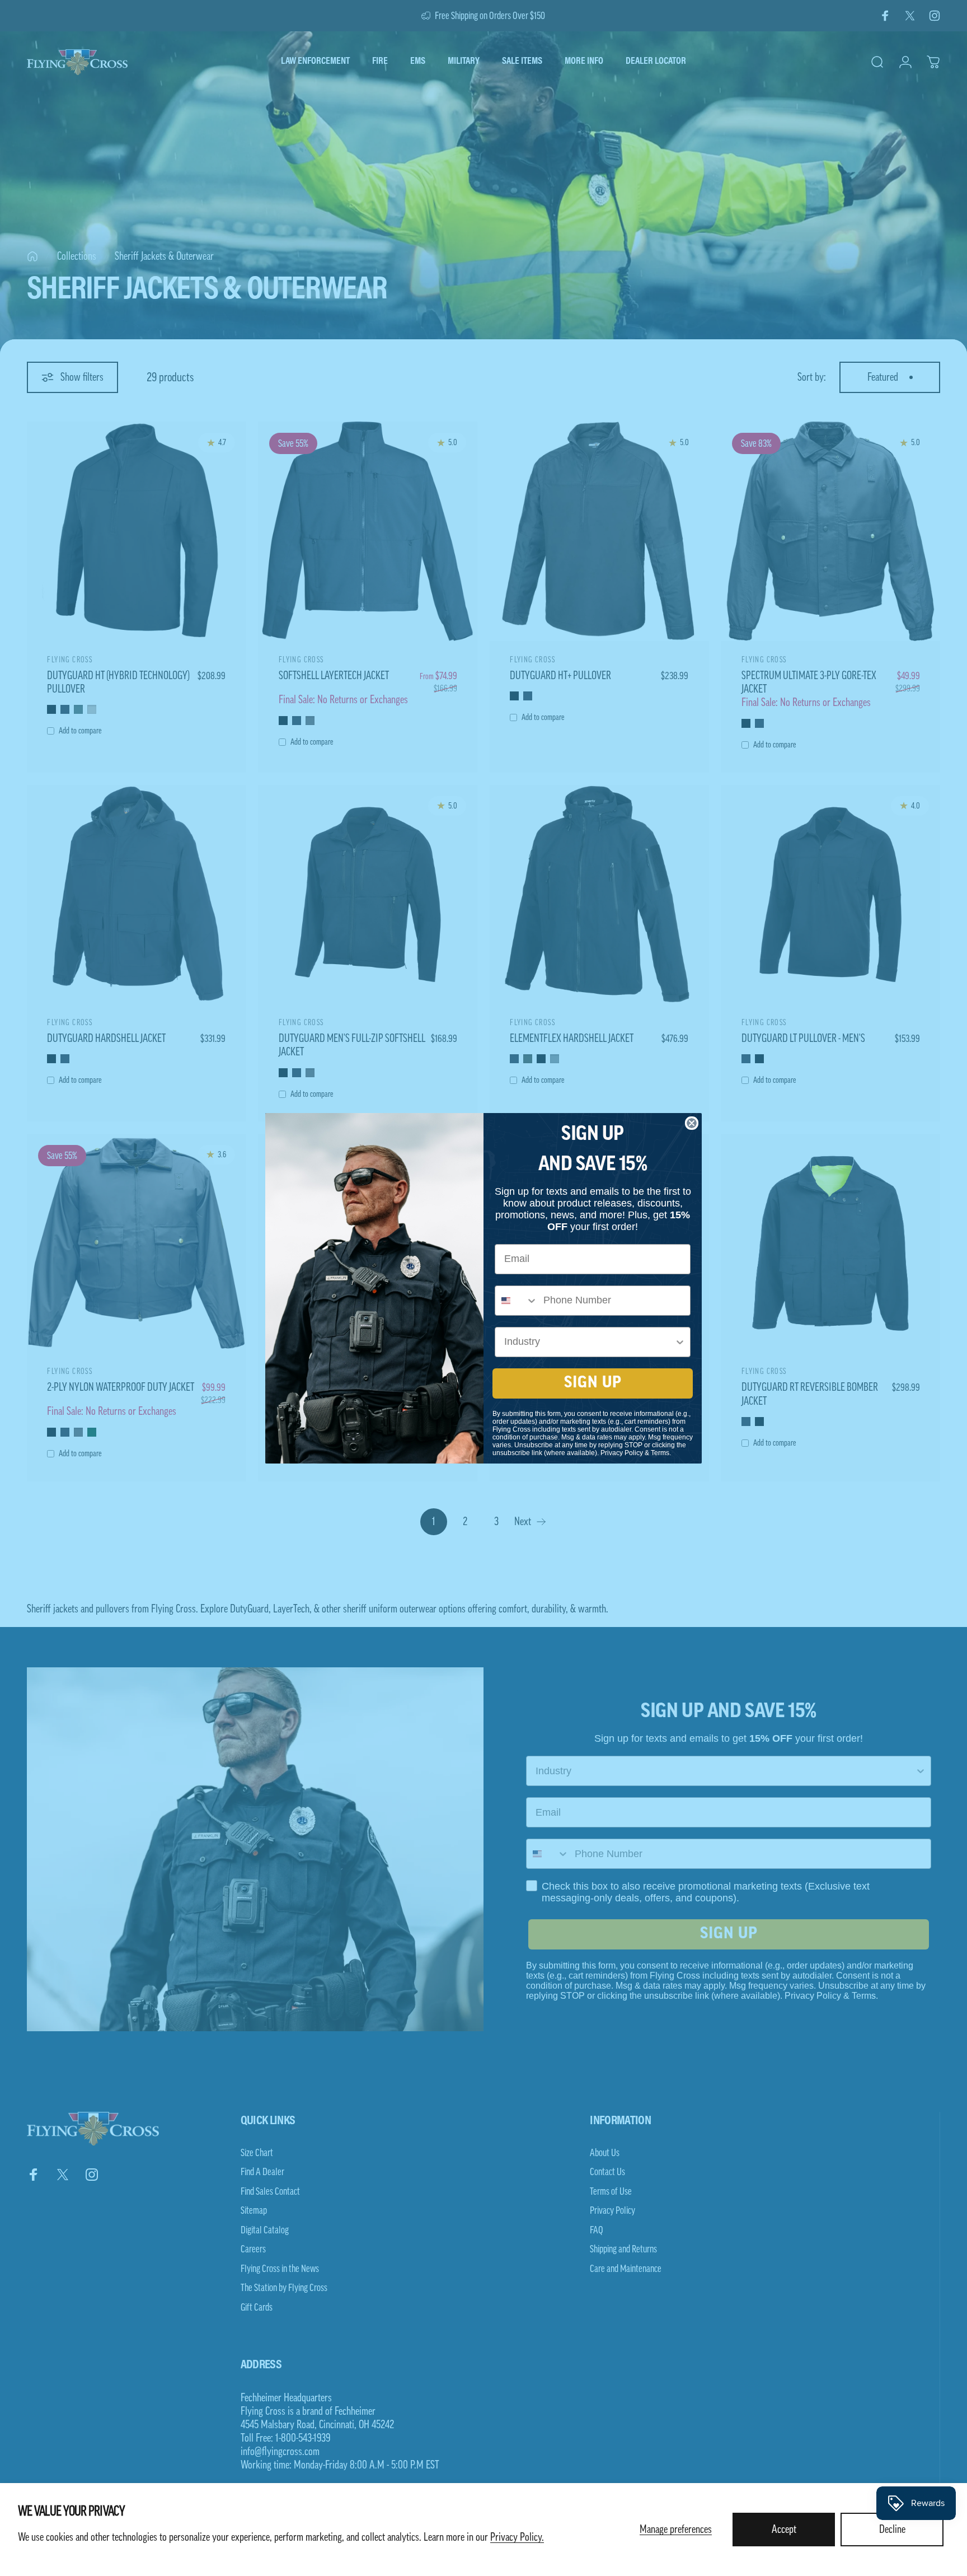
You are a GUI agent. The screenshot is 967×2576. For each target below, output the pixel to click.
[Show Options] (680, 1342)
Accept (784, 2530)
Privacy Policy (622, 1453)
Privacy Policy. (517, 2537)
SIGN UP (593, 1383)
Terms (660, 1453)
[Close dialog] (692, 1123)
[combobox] (517, 1301)
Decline (892, 2530)
